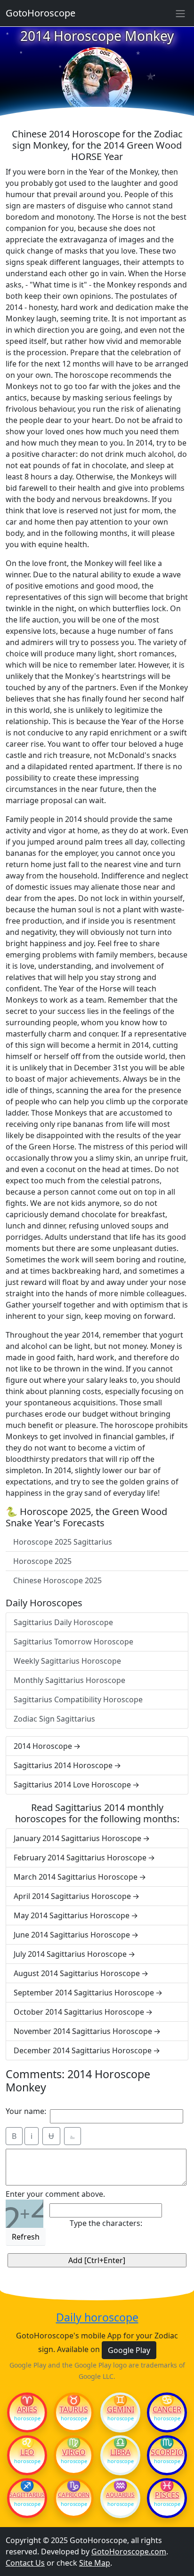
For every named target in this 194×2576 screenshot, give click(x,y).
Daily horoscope (97, 2318)
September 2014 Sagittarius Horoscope (84, 1993)
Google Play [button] (129, 2350)
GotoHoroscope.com (129, 2552)
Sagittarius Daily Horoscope (63, 1622)
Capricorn (74, 2495)
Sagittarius (27, 2495)
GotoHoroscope (40, 13)
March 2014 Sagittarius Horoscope (76, 1877)
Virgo (74, 2452)
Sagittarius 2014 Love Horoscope (72, 1785)
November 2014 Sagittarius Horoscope (83, 2031)
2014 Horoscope (43, 1746)
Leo (27, 2452)
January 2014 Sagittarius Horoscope (77, 1838)
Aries (27, 2409)
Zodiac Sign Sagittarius (54, 1719)
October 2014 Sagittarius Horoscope (79, 2012)
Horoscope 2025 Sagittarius (63, 1542)
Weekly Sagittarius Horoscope (67, 1661)
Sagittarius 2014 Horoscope (63, 1765)
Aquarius (120, 2495)
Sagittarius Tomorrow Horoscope (73, 1642)
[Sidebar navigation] (180, 13)
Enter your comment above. (55, 2194)
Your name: (26, 2111)
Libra (120, 2452)
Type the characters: (106, 2223)
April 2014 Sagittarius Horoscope (72, 1896)
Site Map (95, 2563)
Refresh (26, 2237)
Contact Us (25, 2563)
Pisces (167, 2495)
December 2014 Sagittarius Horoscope (83, 2050)
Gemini (121, 2409)
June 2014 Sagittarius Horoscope (72, 1935)
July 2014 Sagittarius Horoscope (70, 1954)
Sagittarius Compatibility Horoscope (78, 1699)
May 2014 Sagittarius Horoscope (72, 1915)
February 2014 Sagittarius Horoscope (80, 1858)
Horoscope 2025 (42, 1561)
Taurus (74, 2409)
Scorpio (167, 2452)
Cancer (167, 2409)
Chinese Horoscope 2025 (57, 1580)
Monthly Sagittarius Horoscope (69, 1680)
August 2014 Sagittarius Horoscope (77, 1973)
